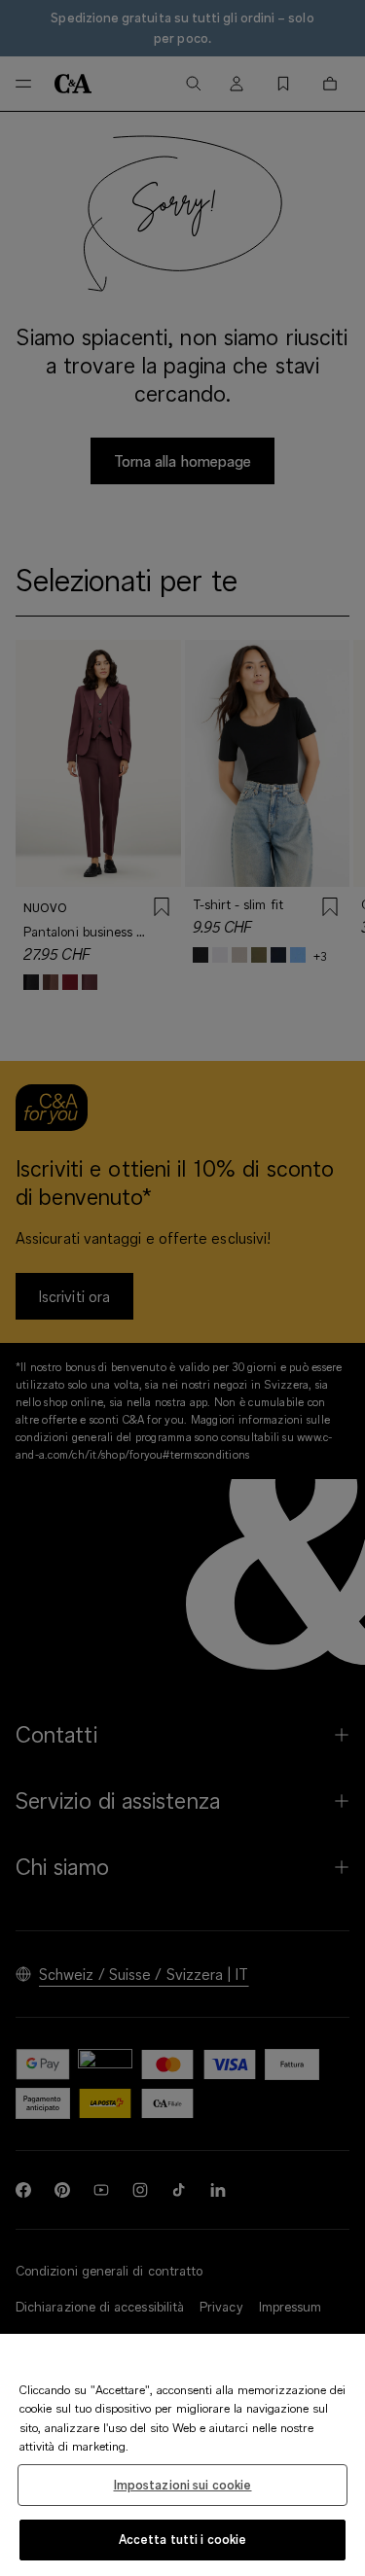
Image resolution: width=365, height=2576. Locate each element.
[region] (182, 2455)
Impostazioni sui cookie (183, 2485)
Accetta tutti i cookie (183, 2539)
